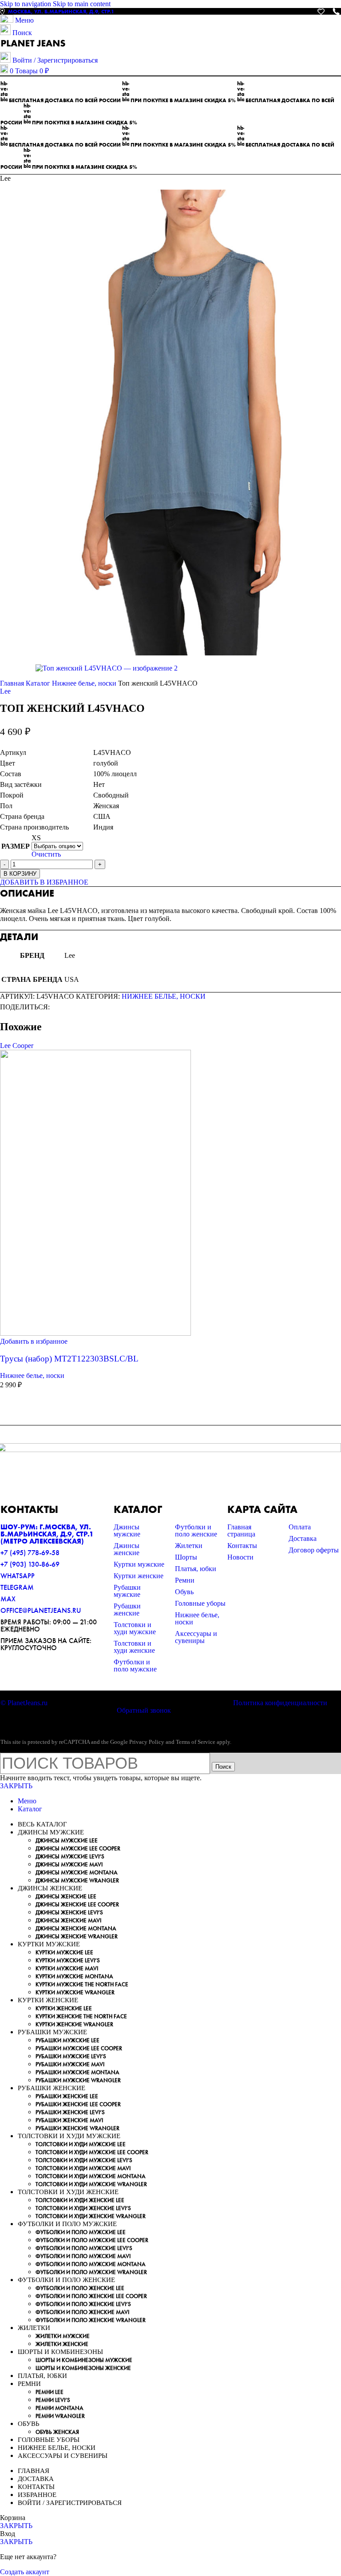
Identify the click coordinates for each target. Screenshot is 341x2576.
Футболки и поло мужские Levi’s (84, 2248)
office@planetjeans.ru (41, 1610)
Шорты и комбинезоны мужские (84, 2360)
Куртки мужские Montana (74, 1976)
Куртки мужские (139, 1564)
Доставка (303, 1538)
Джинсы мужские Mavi (69, 1864)
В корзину (20, 874)
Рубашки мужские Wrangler (78, 2080)
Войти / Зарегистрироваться (70, 2503)
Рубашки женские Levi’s (70, 2112)
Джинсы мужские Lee (67, 1840)
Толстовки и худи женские (134, 1647)
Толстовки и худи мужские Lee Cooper (92, 2152)
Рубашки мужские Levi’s (71, 2056)
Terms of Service (196, 1742)
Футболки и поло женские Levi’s (83, 2304)
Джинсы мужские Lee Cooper (78, 1848)
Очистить (46, 854)
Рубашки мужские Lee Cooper (79, 2048)
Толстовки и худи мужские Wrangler (91, 2184)
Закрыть (16, 1786)
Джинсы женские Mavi (68, 1920)
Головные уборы (200, 1603)
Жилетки (189, 1546)
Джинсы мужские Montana (77, 1872)
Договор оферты (314, 1550)
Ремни (185, 1580)
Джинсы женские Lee (66, 1896)
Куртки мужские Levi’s (68, 1960)
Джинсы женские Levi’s (69, 1912)
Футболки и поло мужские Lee (81, 2232)
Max (8, 1599)
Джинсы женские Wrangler (77, 1936)
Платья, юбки (196, 1569)
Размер (16, 846)
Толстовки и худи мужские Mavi (83, 2168)
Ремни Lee (50, 2392)
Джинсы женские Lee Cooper (77, 1904)
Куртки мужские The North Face (82, 1984)
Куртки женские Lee (64, 2008)
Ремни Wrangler (60, 2416)
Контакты (242, 1546)
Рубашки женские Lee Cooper (78, 2104)
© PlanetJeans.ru (24, 1703)
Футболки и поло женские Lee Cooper (91, 2296)
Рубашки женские (127, 1610)
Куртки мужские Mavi (67, 1968)
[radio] (57, 838)
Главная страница (241, 1530)
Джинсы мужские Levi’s (70, 1856)
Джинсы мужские (127, 1530)
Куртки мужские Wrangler (75, 1992)
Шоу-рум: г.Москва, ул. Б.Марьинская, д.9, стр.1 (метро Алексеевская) (47, 1534)
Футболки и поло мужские (135, 1665)
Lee (5, 691)
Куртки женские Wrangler (74, 2024)
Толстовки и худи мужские (135, 1628)
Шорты (186, 1557)
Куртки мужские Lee (64, 1952)
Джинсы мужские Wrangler (77, 1880)
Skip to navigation (26, 4)
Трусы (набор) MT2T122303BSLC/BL (69, 1359)
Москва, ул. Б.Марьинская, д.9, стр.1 (61, 12)
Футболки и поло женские (196, 1530)
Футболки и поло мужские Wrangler (91, 2272)
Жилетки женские (62, 2344)
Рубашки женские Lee (67, 2096)
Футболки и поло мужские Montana (91, 2264)
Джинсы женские (127, 1549)
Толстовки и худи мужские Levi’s (84, 2160)
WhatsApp (18, 1576)
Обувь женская (57, 2432)
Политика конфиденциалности (280, 1703)
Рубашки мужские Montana (77, 2072)
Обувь (184, 1592)
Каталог (39, 683)
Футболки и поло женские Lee (80, 2288)
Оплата (300, 1527)
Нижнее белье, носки (85, 683)
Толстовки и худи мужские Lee (81, 2144)
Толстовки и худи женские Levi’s (83, 2208)
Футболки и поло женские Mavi (82, 2312)
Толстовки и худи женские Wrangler (91, 2216)
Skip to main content (82, 4)
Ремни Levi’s (53, 2400)
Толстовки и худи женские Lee (80, 2200)
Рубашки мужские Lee (67, 2040)
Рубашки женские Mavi (69, 2120)
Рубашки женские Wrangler (77, 2128)
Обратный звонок (144, 1710)
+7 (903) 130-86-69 (30, 1564)
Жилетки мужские (63, 2336)
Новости (240, 1557)
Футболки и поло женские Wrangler (91, 2320)
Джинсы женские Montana (76, 1928)
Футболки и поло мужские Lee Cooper (92, 2240)
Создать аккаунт (25, 2572)
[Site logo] (33, 48)
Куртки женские (139, 1576)
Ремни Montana (59, 2408)
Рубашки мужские (127, 1591)
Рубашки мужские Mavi (70, 2064)
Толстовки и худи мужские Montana (91, 2176)
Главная (13, 683)
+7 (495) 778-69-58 (30, 1553)
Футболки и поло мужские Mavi (83, 2256)
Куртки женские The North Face (81, 2016)
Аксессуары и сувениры (196, 1637)
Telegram (17, 1587)
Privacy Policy (147, 1742)
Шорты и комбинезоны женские (83, 2368)
